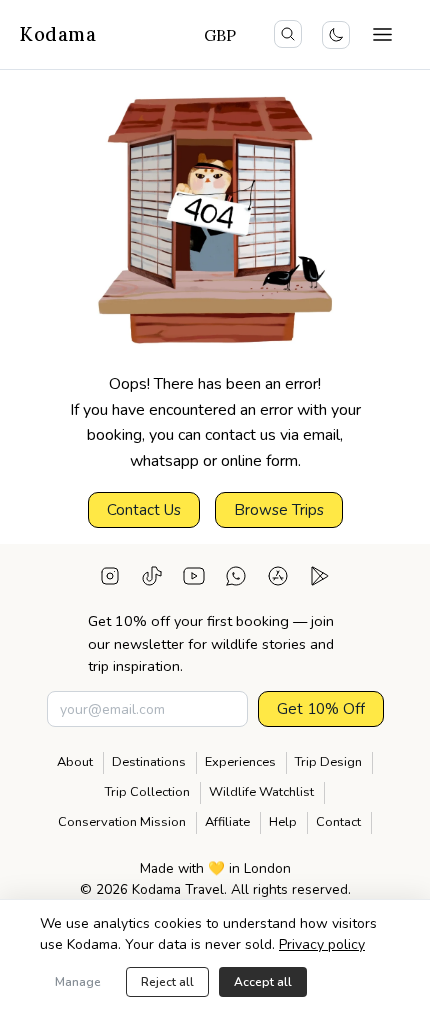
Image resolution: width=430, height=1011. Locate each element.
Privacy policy (322, 944)
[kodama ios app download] (278, 580)
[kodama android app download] (320, 580)
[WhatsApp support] (236, 580)
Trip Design (328, 762)
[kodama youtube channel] (194, 580)
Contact (338, 822)
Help (283, 822)
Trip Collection (147, 792)
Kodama (58, 34)
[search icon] (288, 34)
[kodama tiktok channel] (152, 580)
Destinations (149, 762)
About (75, 762)
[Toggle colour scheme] (336, 35)
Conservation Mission (122, 822)
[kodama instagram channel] (110, 580)
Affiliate (227, 822)
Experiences (240, 762)
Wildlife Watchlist (261, 792)
